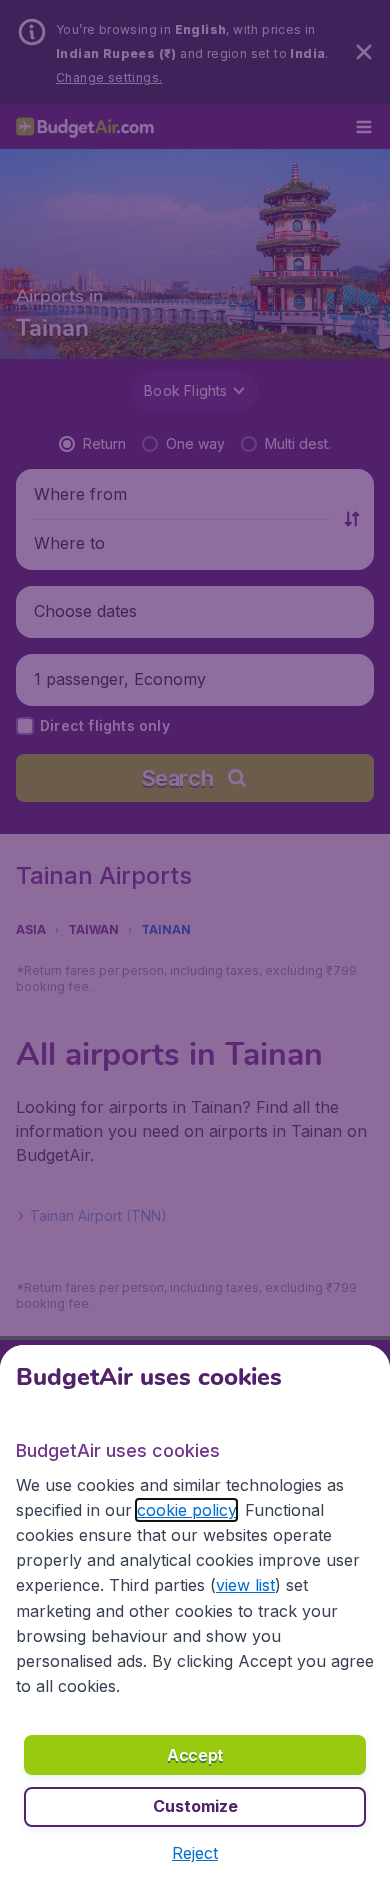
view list (245, 1585)
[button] (195, 1853)
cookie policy (186, 1510)
